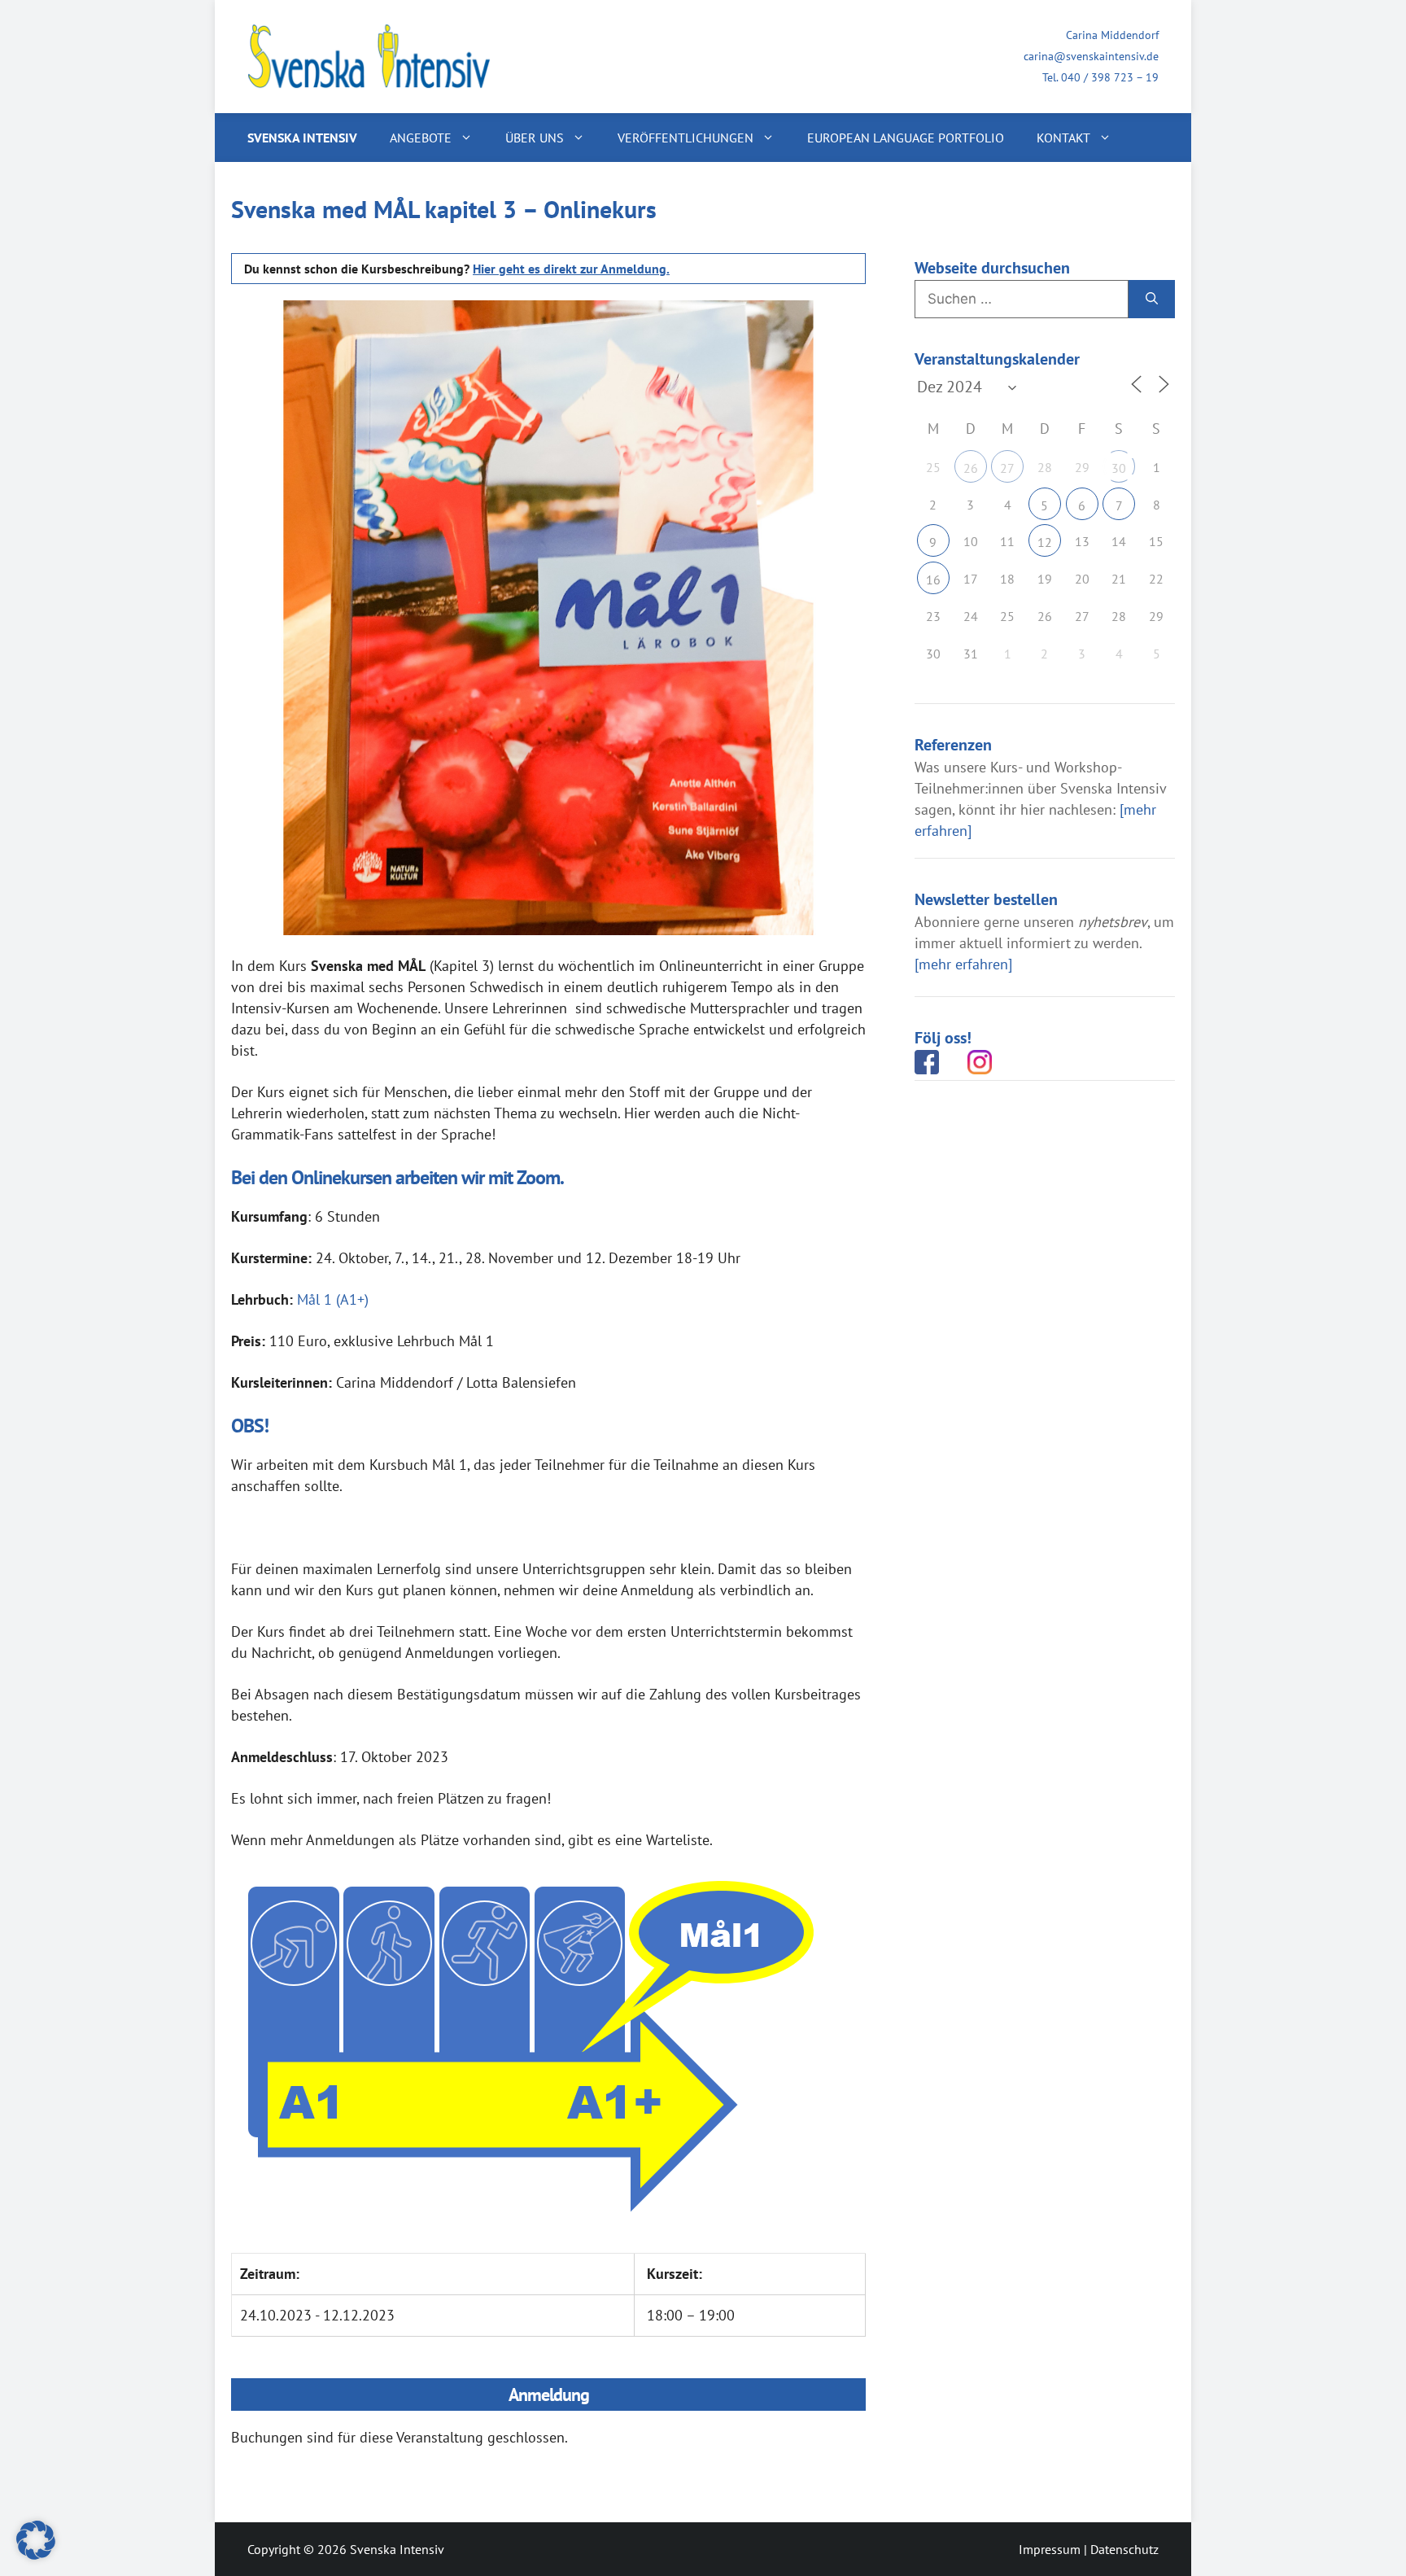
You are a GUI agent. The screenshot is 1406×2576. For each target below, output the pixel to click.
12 (1045, 542)
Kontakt (1063, 138)
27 (1007, 468)
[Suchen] (1152, 300)
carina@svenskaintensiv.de (1091, 56)
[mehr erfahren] (963, 964)
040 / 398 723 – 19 (1110, 77)
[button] (36, 2540)
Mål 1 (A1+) (333, 1299)
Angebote (421, 138)
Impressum (1050, 2549)
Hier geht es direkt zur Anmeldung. (571, 269)
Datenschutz (1124, 2549)
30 (1119, 468)
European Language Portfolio (906, 138)
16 (933, 579)
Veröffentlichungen (686, 138)
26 (971, 468)
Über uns (535, 138)
